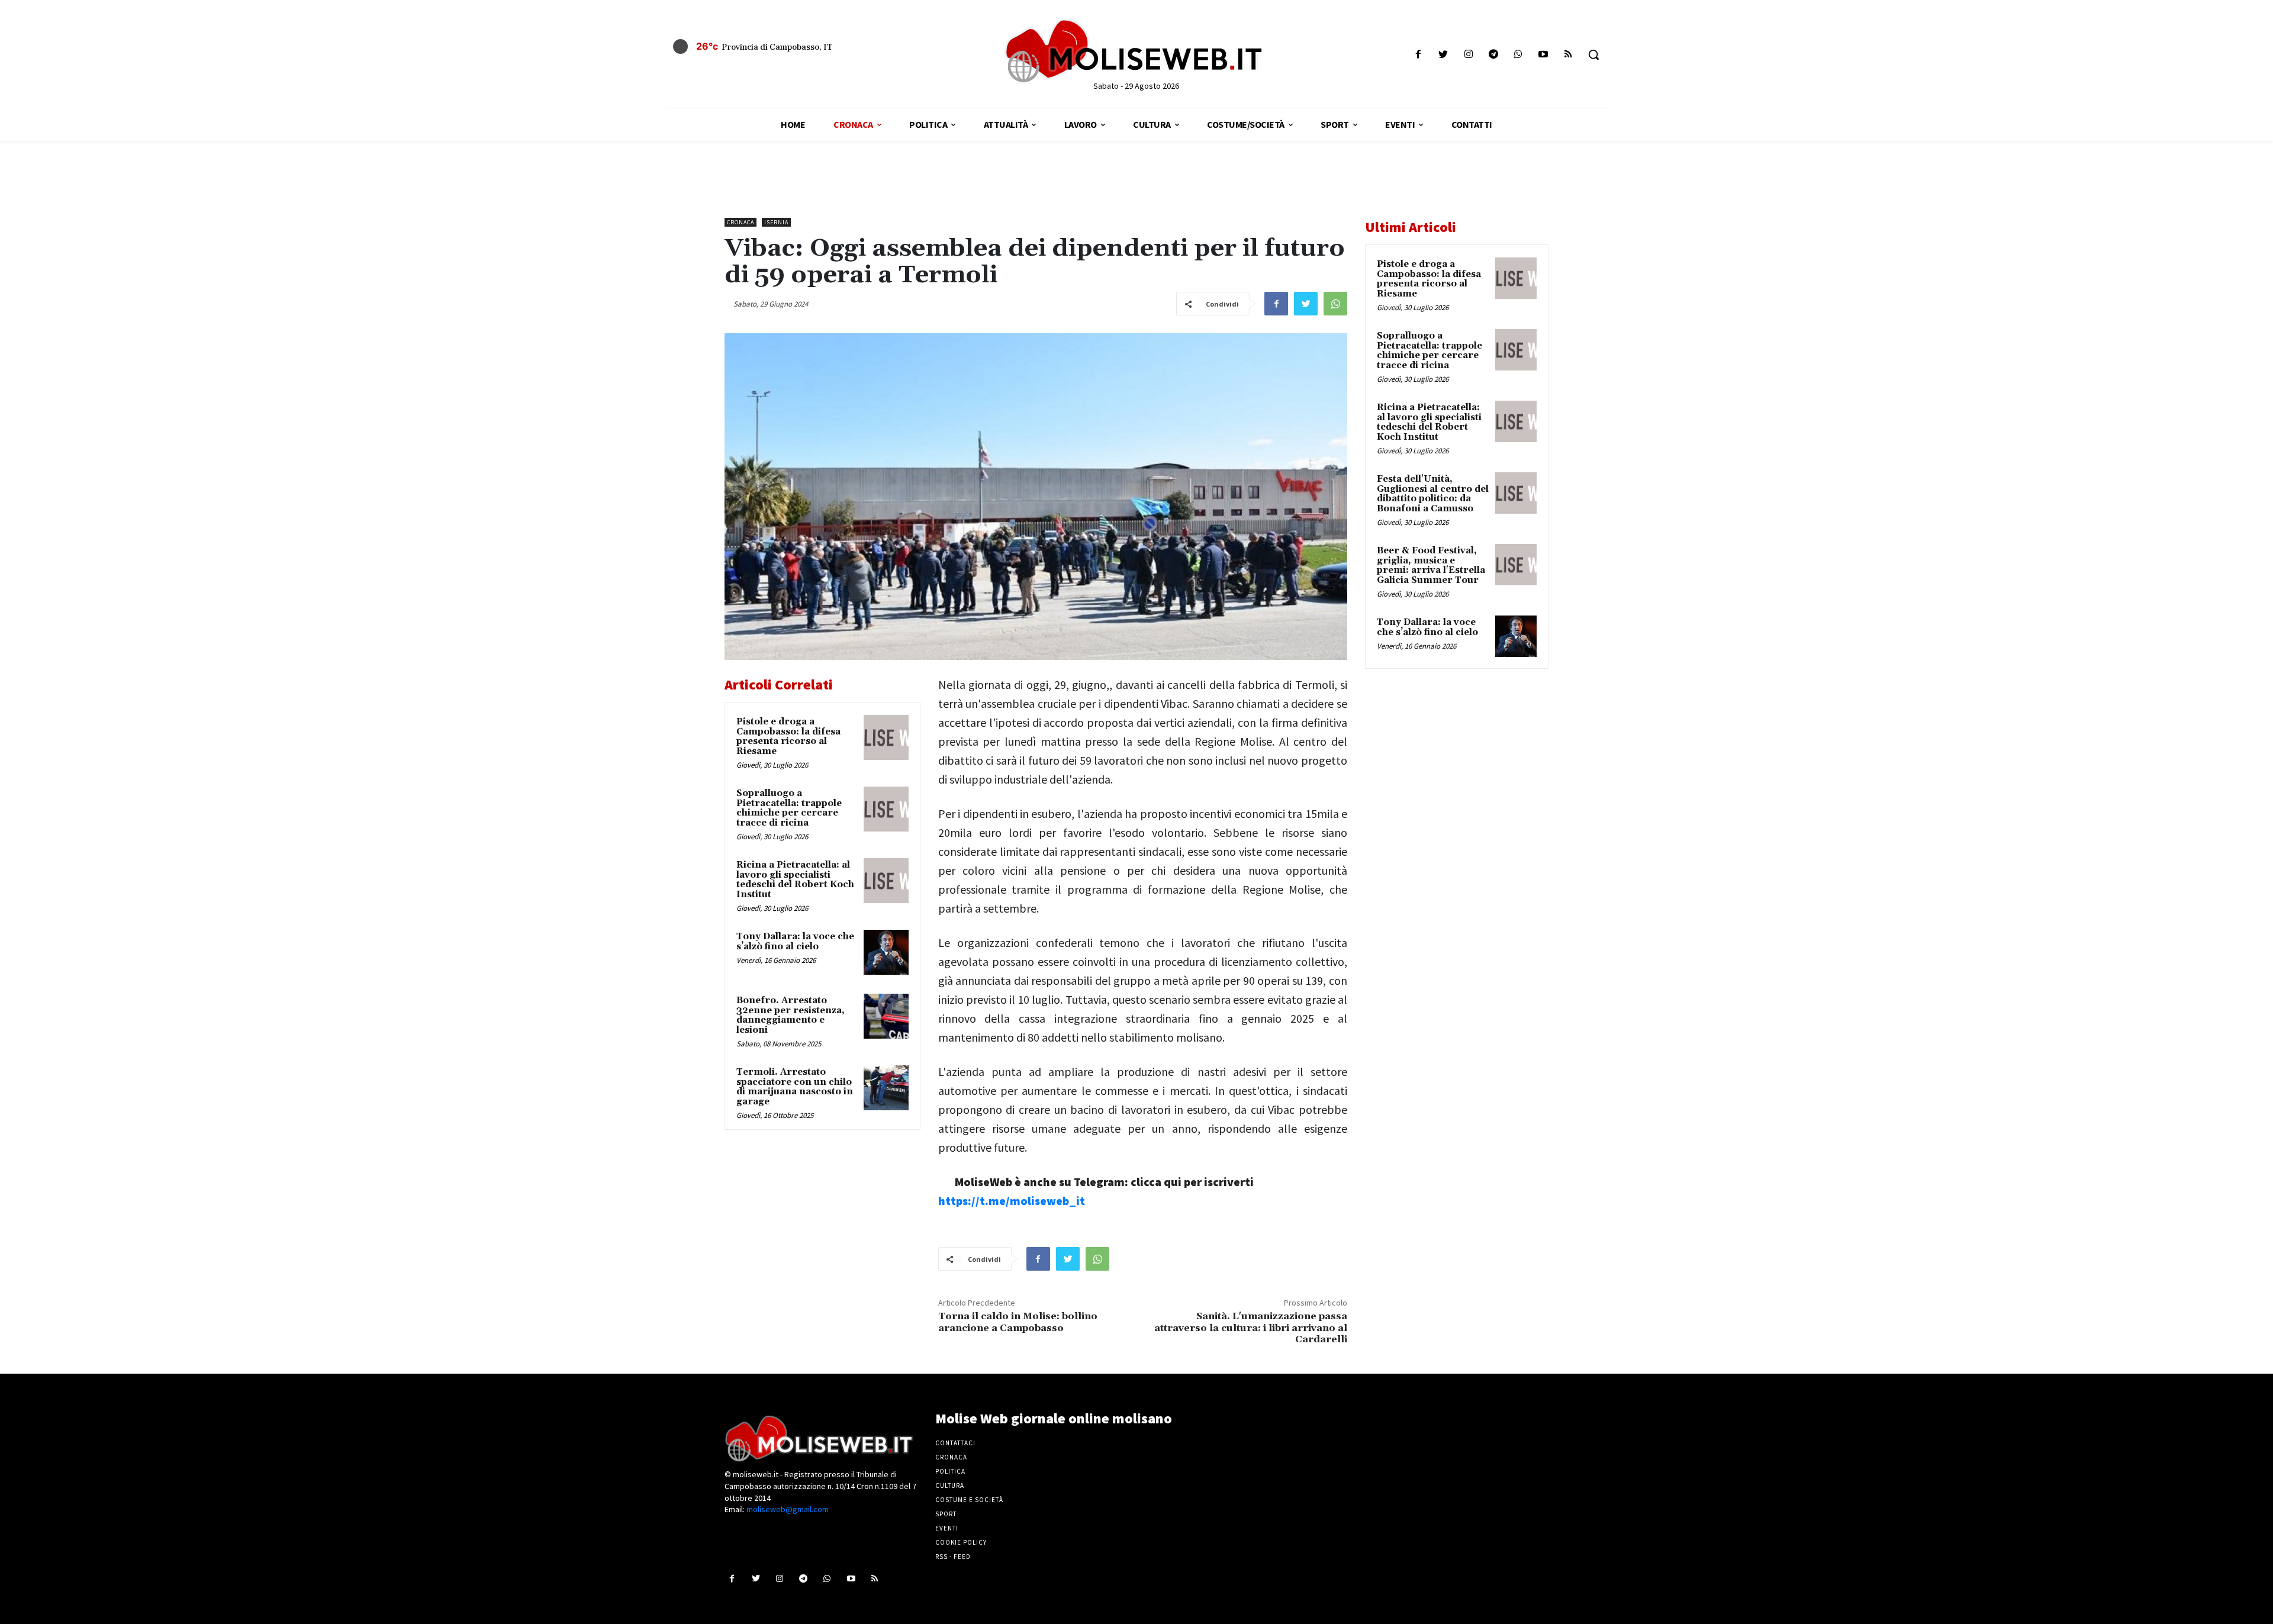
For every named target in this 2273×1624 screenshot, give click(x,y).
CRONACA (951, 1457)
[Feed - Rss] (1568, 55)
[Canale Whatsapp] (1518, 55)
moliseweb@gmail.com (788, 1509)
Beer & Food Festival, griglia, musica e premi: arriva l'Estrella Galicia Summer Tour (1431, 565)
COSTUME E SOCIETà (969, 1500)
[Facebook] (1419, 55)
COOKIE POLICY (961, 1542)
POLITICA (950, 1471)
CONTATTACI (955, 1443)
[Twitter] (1443, 55)
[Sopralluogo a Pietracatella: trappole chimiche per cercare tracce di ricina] (886, 809)
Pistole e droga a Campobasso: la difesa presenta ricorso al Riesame (788, 737)
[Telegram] (1493, 55)
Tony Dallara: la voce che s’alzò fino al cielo (795, 942)
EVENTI (947, 1528)
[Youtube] (1543, 55)
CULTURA (950, 1486)
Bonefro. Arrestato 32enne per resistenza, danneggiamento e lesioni (791, 1015)
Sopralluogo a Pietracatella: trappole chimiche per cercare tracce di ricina (789, 808)
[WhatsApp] (1335, 304)
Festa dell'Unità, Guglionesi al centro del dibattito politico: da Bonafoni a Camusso (1433, 494)
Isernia (776, 222)
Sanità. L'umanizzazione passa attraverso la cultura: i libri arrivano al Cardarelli (1251, 1327)
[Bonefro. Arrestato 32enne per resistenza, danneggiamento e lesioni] (886, 1016)
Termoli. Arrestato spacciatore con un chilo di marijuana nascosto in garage (795, 1087)
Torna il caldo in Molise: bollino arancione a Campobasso (1018, 1322)
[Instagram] (1468, 55)
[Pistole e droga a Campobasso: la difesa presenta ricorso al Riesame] (886, 737)
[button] (1593, 54)
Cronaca (741, 222)
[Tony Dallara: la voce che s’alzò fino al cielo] (886, 952)
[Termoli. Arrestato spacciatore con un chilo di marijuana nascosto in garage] (886, 1088)
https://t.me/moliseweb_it (1012, 1201)
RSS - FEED (953, 1557)
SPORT (946, 1514)
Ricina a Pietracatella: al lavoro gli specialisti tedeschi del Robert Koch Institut (795, 880)
